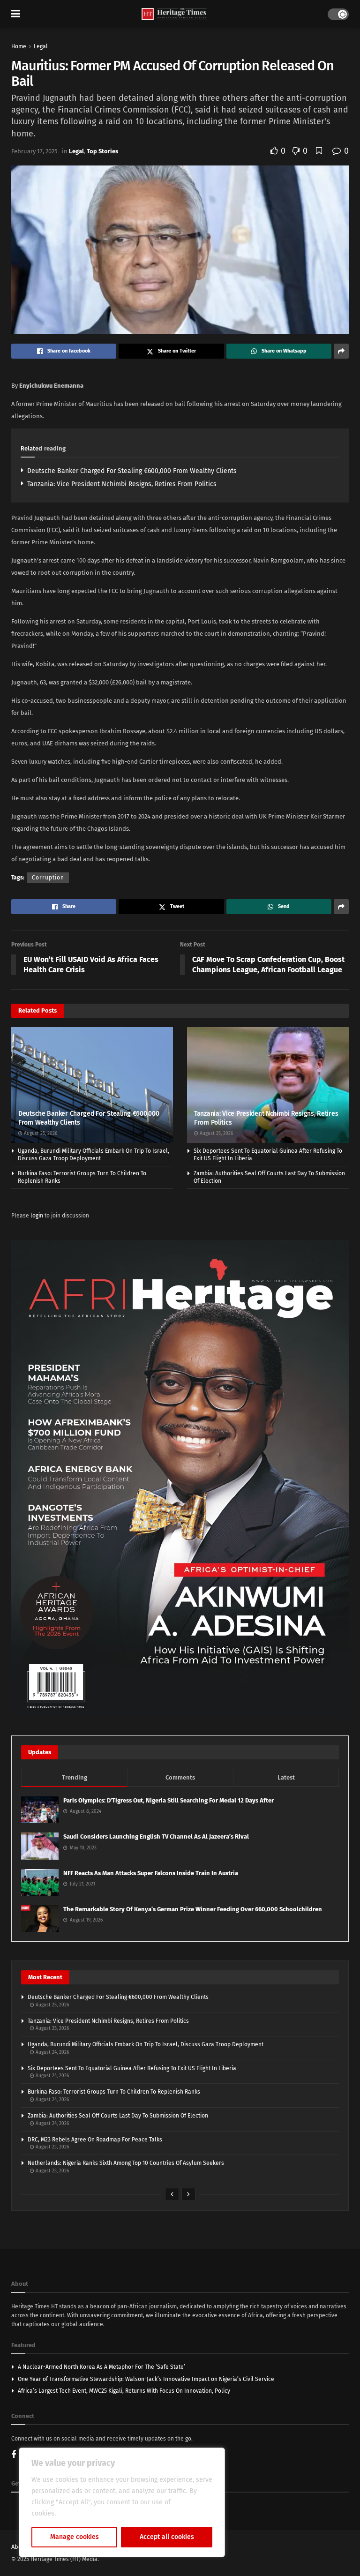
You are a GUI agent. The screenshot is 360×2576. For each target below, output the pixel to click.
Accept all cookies (167, 2537)
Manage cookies (75, 2537)
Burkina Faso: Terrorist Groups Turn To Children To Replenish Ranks (114, 2092)
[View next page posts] (188, 2194)
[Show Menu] (16, 14)
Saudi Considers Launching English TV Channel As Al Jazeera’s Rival (156, 1836)
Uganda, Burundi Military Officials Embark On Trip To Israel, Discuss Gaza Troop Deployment (94, 1155)
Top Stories (102, 151)
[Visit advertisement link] (180, 1479)
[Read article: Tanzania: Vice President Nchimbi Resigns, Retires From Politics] (268, 1085)
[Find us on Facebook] (14, 2455)
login (37, 1216)
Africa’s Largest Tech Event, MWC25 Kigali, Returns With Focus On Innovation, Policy (124, 2391)
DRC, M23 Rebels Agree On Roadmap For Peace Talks (95, 2140)
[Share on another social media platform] (341, 351)
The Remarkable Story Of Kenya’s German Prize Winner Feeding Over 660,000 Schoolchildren (193, 1909)
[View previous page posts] (172, 2194)
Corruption (48, 878)
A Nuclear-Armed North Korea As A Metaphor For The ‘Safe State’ (101, 2367)
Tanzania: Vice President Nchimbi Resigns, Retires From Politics (122, 484)
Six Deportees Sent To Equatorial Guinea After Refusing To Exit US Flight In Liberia (132, 2068)
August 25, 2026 (40, 1134)
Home (19, 46)
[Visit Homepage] (174, 14)
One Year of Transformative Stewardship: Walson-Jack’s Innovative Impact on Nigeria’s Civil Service (146, 2379)
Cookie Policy (78, 2513)
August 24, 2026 (52, 2052)
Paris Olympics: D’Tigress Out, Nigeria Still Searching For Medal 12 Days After (169, 1800)
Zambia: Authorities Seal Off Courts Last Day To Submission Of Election (118, 2116)
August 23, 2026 (52, 2147)
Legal (41, 46)
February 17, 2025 (34, 151)
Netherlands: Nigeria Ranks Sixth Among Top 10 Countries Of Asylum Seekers (126, 2163)
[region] (122, 2502)
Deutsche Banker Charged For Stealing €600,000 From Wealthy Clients (132, 471)
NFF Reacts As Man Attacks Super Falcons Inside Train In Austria (151, 1873)
